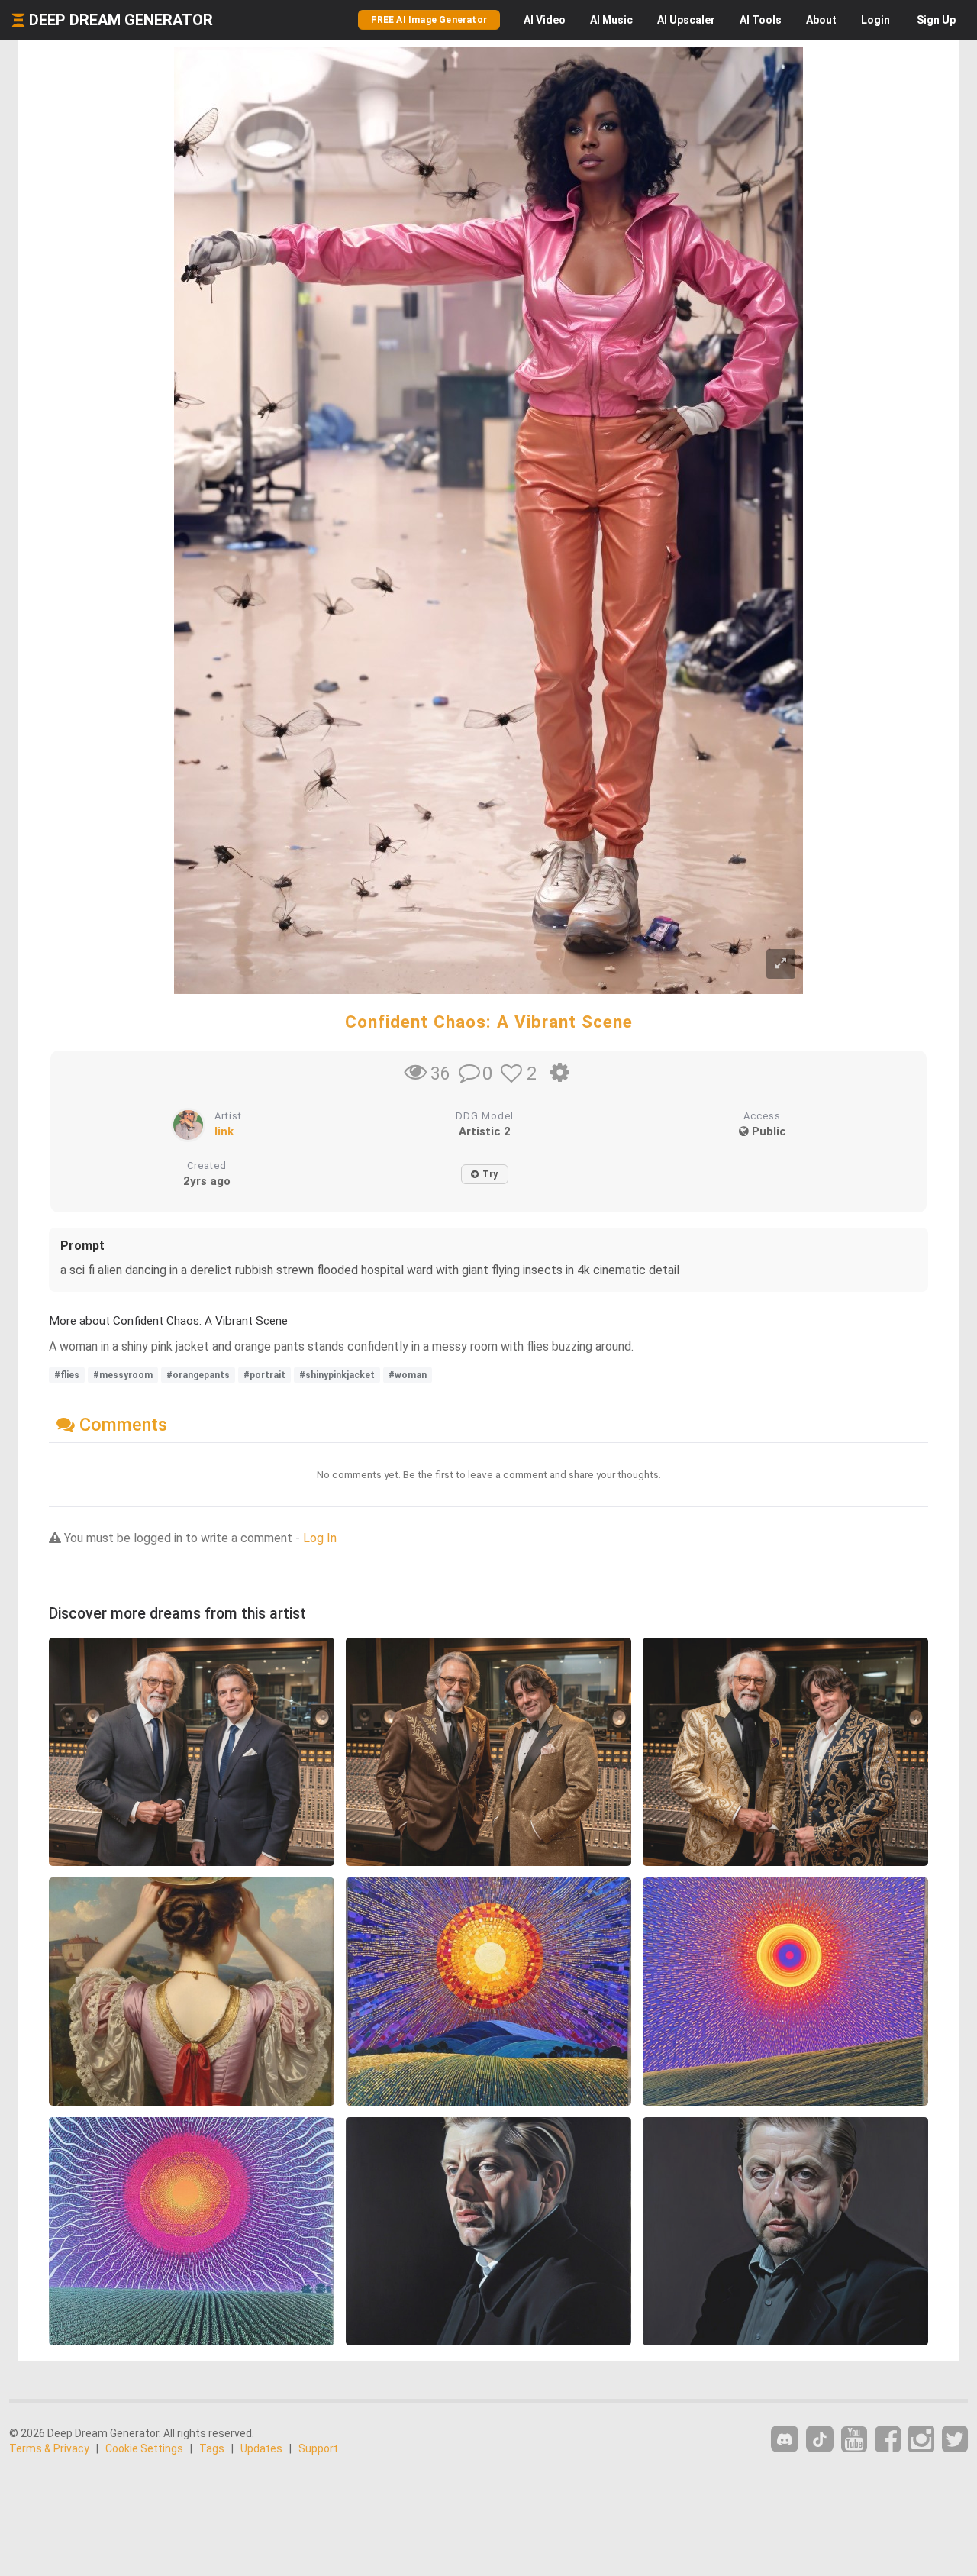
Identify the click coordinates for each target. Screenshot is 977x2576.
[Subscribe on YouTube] (854, 2440)
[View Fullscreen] (781, 964)
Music (611, 20)
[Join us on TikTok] (820, 2439)
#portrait (264, 1375)
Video (545, 20)
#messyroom (123, 1375)
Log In (320, 1538)
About (821, 20)
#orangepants (198, 1375)
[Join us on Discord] (785, 2439)
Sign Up (936, 20)
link (224, 1131)
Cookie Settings (144, 2448)
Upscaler (686, 20)
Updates (261, 2448)
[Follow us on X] (955, 2440)
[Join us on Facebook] (888, 2440)
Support (318, 2448)
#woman (408, 1375)
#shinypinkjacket (337, 1375)
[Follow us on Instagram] (921, 2440)
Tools (761, 20)
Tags (212, 2448)
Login (875, 20)
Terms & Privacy (49, 2448)
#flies (67, 1375)
